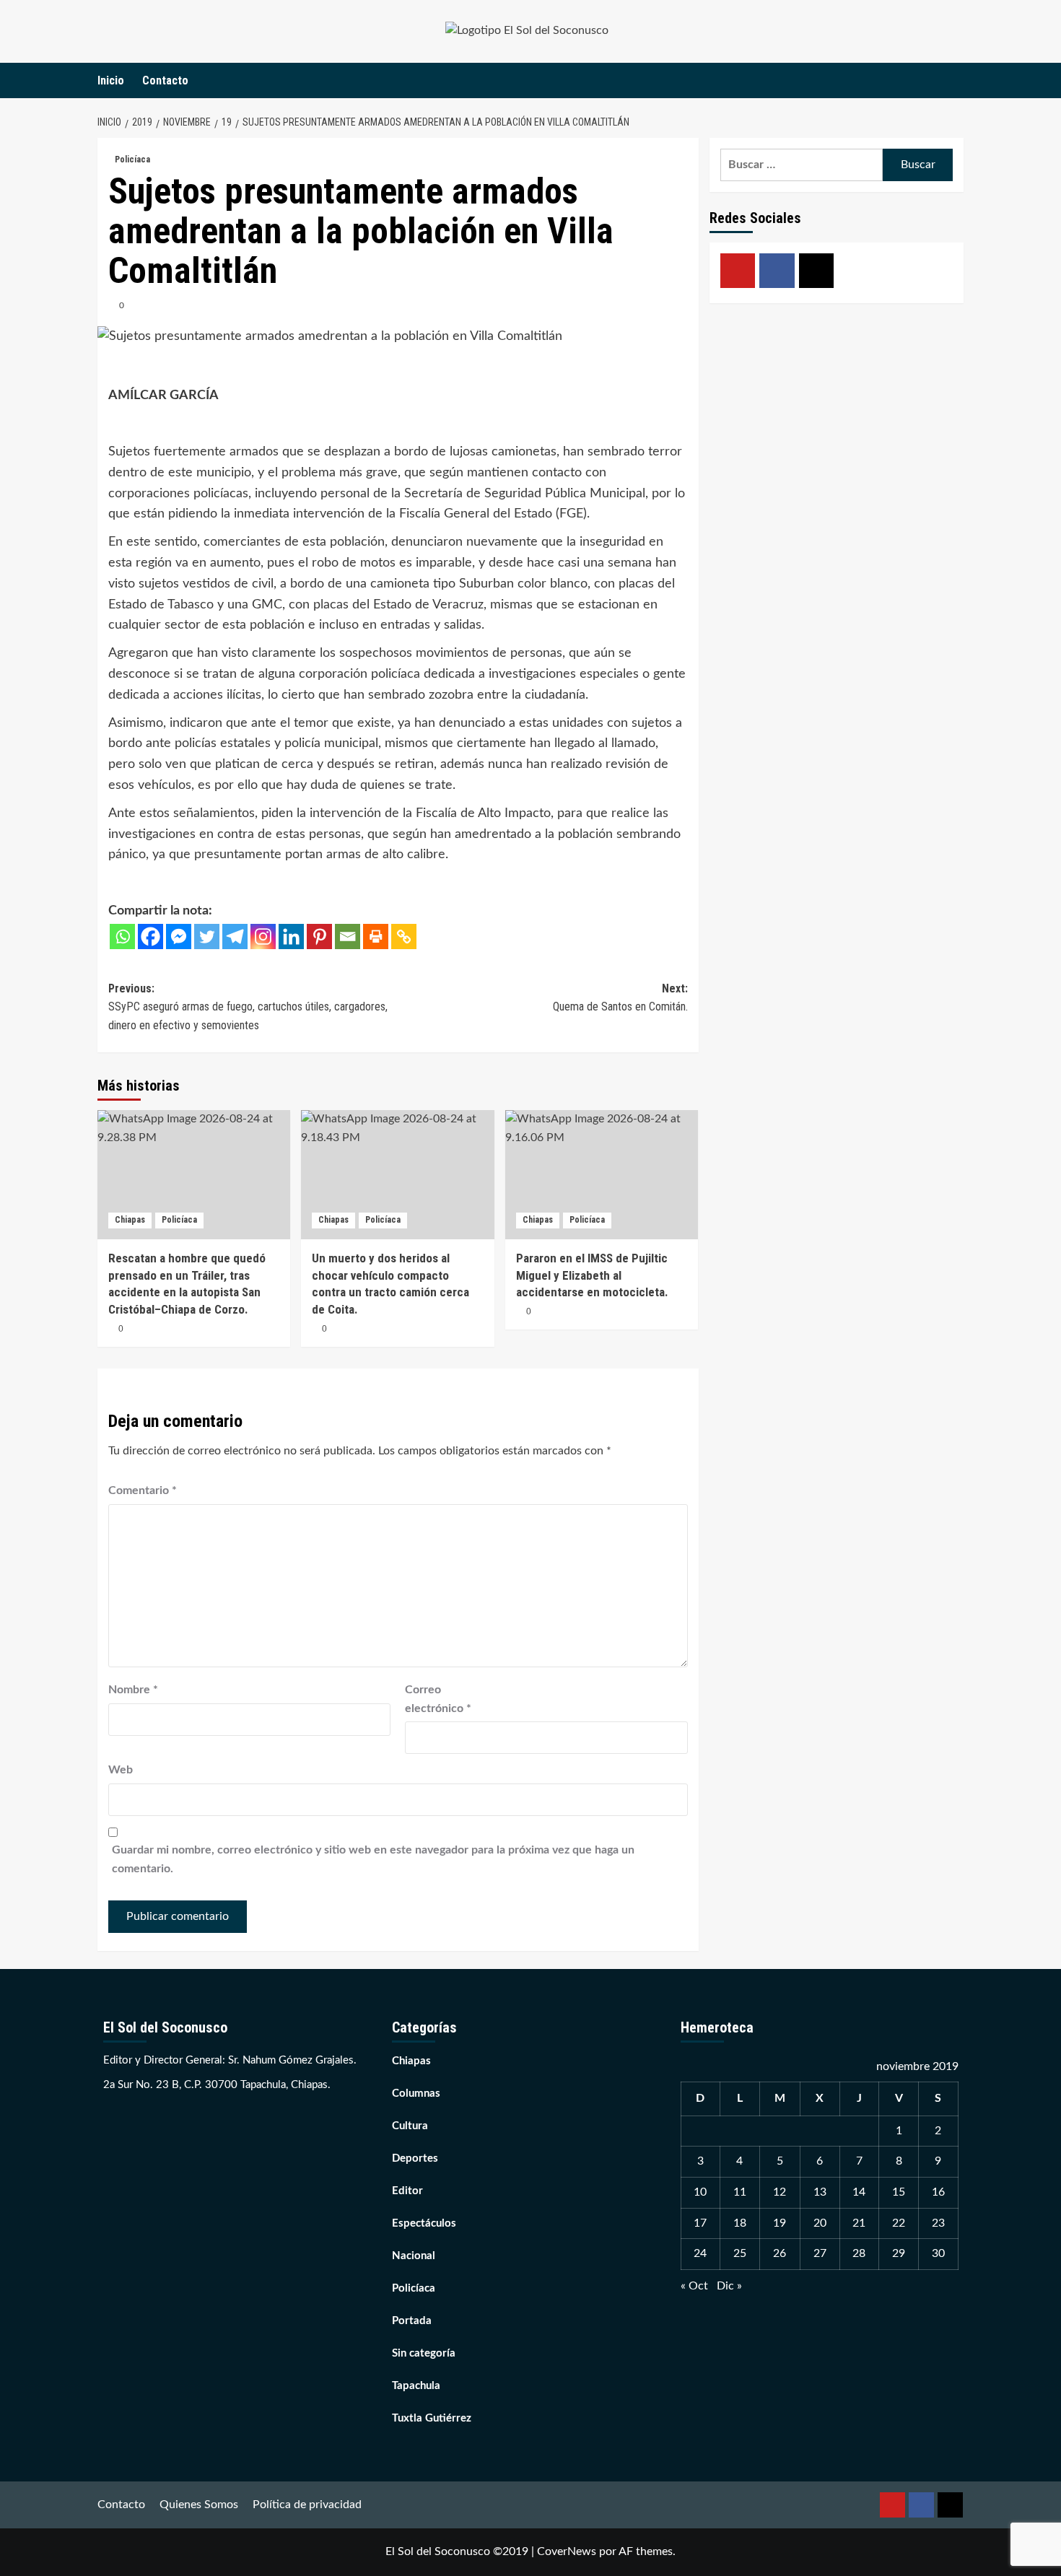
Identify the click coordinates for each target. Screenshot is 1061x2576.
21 (859, 2223)
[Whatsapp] (122, 936)
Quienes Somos (199, 2505)
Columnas (416, 2093)
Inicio (111, 80)
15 (899, 2192)
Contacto (165, 80)
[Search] (955, 80)
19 (780, 2223)
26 (780, 2253)
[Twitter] (207, 936)
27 (820, 2253)
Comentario (143, 1490)
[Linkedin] (291, 936)
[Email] (348, 936)
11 (740, 2192)
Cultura (410, 2126)
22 (899, 2223)
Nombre (133, 1690)
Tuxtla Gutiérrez (432, 2418)
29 (899, 2253)
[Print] (376, 936)
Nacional (414, 2256)
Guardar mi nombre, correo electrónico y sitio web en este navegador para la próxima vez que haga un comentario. (373, 1859)
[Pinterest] (319, 936)
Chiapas (130, 1220)
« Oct (694, 2286)
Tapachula (416, 2386)
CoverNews (567, 2551)
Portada (412, 2321)
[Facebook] (150, 936)
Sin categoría (424, 2353)
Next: (620, 998)
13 (820, 2192)
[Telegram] (235, 936)
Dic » (729, 2286)
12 (780, 2192)
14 (859, 2192)
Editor (407, 2191)
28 (859, 2253)
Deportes (415, 2158)
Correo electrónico (438, 1699)
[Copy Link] (404, 936)
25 (740, 2253)
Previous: (248, 1007)
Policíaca (132, 160)
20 (820, 2223)
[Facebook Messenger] (179, 936)
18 (740, 2223)
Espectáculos (424, 2223)
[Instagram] (263, 936)
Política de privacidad (307, 2505)
